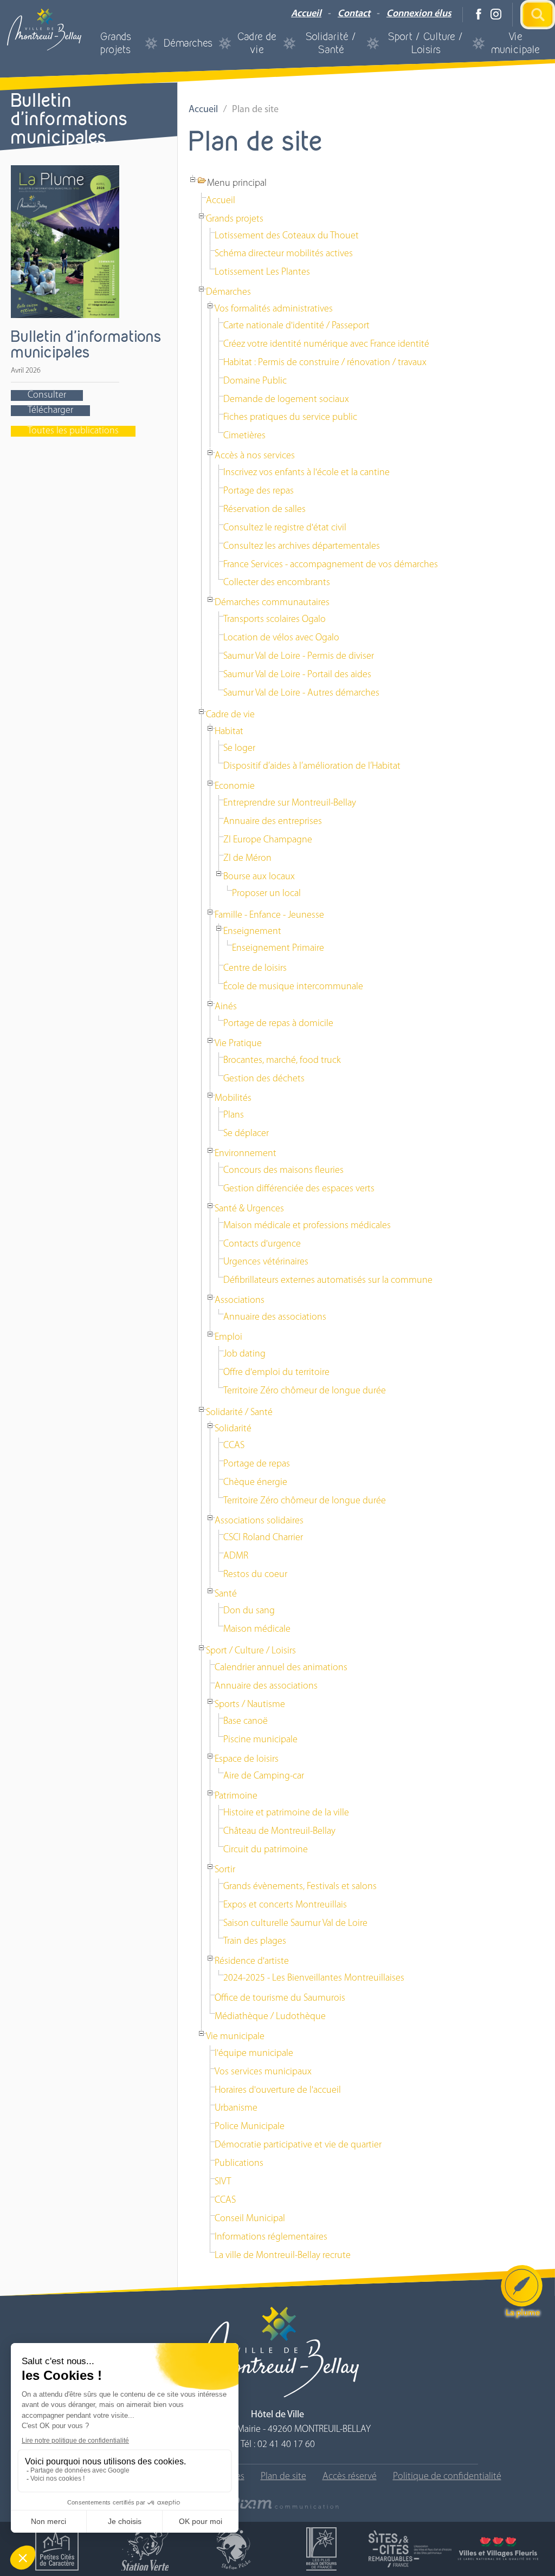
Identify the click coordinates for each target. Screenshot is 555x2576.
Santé (226, 1594)
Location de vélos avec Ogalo (281, 638)
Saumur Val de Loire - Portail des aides (297, 675)
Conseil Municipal (250, 2219)
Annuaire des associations (275, 1318)
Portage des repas (259, 491)
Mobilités (233, 1099)
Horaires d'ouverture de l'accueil (278, 2091)
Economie (235, 787)
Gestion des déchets (264, 1079)
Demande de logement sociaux (286, 400)
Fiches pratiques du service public (290, 418)
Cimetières (244, 436)
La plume (523, 2313)
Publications (239, 2164)
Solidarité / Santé (331, 43)
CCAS (234, 1446)
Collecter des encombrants (277, 583)
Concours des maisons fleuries (283, 1171)
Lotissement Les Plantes (262, 272)
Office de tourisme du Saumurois (280, 1998)
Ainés (226, 1007)
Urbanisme (236, 2108)
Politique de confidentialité (447, 2477)
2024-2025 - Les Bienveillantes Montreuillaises (314, 1978)
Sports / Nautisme (250, 1705)
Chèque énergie (255, 1483)
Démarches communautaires (272, 603)
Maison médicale (257, 1630)
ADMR (236, 1556)
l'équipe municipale (254, 2054)
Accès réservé (350, 2477)
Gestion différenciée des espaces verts (299, 1189)
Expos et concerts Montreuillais (285, 1905)
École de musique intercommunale (293, 987)
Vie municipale (515, 43)
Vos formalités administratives (274, 309)
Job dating (244, 1354)
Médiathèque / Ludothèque (270, 2017)
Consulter (47, 395)
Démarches (188, 43)
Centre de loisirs (255, 969)
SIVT (223, 2182)
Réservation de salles (264, 510)
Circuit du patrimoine (266, 1850)
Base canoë (246, 1722)
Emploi (228, 1338)
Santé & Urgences (249, 1209)
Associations (240, 1301)
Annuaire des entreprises (273, 822)
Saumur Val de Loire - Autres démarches (301, 693)
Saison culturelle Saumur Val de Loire (295, 1924)
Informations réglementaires (271, 2237)
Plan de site (283, 2477)
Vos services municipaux (263, 2072)
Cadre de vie (257, 43)
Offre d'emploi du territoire (276, 1373)
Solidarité (233, 1429)
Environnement (246, 1154)
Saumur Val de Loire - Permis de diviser (299, 657)
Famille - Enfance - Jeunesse (269, 916)
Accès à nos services (255, 456)
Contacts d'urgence (262, 1244)
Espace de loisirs (247, 1760)
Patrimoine (236, 1796)
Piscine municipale (260, 1740)
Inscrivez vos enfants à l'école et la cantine (306, 473)
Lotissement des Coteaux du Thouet (287, 236)
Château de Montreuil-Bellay (279, 1832)
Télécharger (50, 411)
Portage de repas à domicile (278, 1024)
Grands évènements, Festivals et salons (300, 1887)
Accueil (306, 14)
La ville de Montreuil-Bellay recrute (283, 2256)
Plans (234, 1115)
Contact (354, 14)
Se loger (239, 749)
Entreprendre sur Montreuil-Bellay (290, 803)
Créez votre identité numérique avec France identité (326, 345)
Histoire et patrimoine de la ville (286, 1813)
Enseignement (252, 932)
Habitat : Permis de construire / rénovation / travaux (325, 363)
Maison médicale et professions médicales (307, 1226)
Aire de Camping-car (264, 1776)
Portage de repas (257, 1464)
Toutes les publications (73, 431)
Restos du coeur (255, 1575)
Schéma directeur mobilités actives (284, 254)
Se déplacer (246, 1134)
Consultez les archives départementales (302, 547)
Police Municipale (250, 2127)
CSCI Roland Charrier (263, 1538)
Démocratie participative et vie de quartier (298, 2145)
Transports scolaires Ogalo (275, 620)
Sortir (225, 1870)
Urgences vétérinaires (266, 1262)
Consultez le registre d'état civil (285, 528)
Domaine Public (255, 381)
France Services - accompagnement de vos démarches (331, 565)
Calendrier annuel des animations (281, 1668)
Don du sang (249, 1611)
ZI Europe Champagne (268, 840)
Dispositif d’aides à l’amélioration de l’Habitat (312, 767)
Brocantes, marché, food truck (282, 1061)
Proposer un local (266, 894)
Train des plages (255, 1942)
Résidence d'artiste (252, 1962)
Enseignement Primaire (278, 949)
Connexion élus (419, 14)
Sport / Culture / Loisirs (426, 43)
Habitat (229, 732)
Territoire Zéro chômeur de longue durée (305, 1391)
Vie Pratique (238, 1044)
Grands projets (116, 43)
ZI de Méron (247, 859)
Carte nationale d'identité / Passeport (296, 326)
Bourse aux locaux (259, 877)
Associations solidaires (259, 1521)
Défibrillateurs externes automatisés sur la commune (328, 1281)
